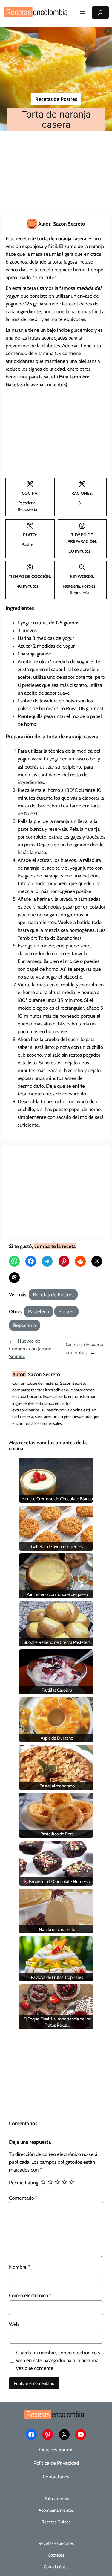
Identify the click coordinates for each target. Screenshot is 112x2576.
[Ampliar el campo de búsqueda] (100, 12)
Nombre (19, 2267)
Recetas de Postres (56, 99)
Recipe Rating (24, 2183)
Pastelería (39, 1311)
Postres (66, 1311)
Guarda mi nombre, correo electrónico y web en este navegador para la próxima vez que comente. (58, 2360)
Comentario (23, 2198)
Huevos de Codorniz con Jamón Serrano (30, 1349)
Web (14, 2324)
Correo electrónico (30, 2295)
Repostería (24, 1325)
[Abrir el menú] (83, 13)
